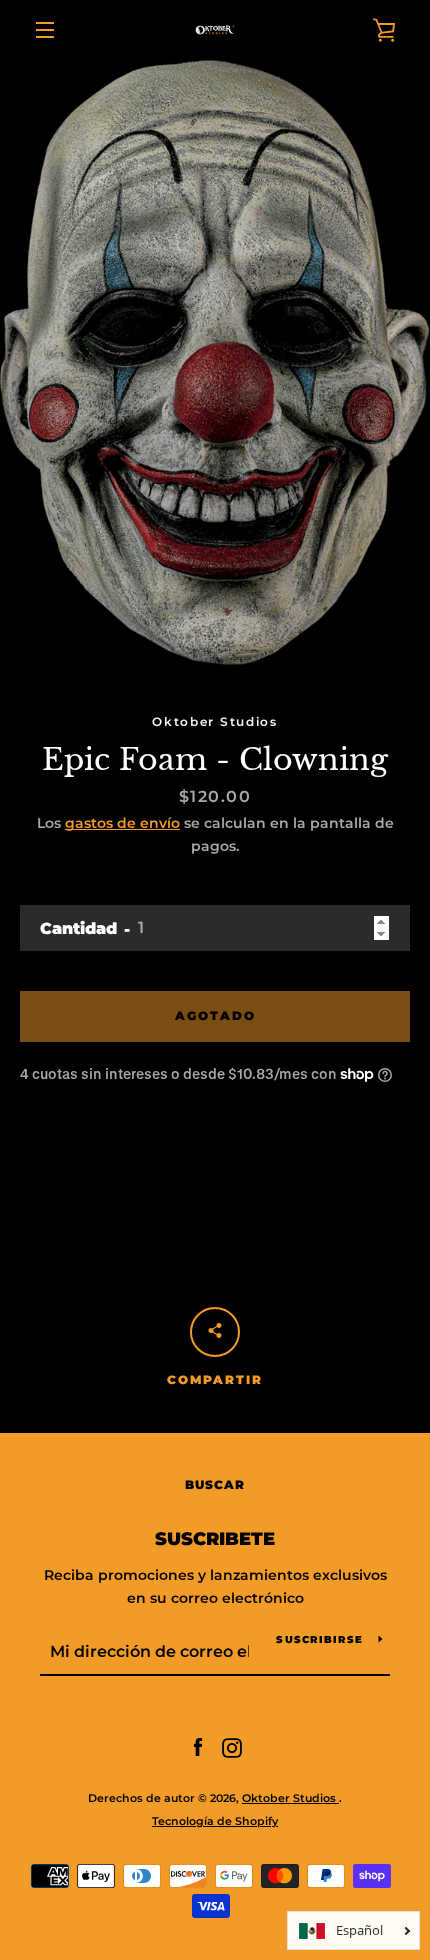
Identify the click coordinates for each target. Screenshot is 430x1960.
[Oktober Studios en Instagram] (232, 1747)
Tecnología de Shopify (215, 1821)
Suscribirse (319, 1639)
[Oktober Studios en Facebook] (198, 1747)
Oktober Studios (290, 1798)
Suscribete (215, 1539)
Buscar (215, 1484)
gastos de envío (122, 823)
